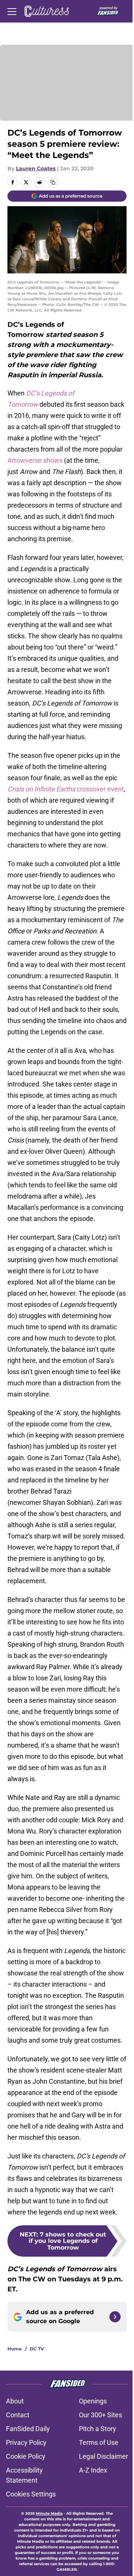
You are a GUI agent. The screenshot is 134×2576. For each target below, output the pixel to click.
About (15, 2401)
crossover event (66, 789)
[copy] (53, 182)
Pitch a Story (98, 2429)
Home (15, 2349)
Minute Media (49, 2513)
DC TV (37, 2349)
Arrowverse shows (35, 460)
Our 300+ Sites (100, 2415)
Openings (93, 2401)
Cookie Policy (26, 2456)
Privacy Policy (26, 2442)
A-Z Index (93, 2470)
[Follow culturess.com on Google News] (115, 2317)
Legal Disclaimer (103, 2456)
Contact (18, 2415)
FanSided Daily (28, 2429)
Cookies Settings (31, 2494)
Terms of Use (99, 2442)
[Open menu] (12, 11)
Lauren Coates (36, 168)
